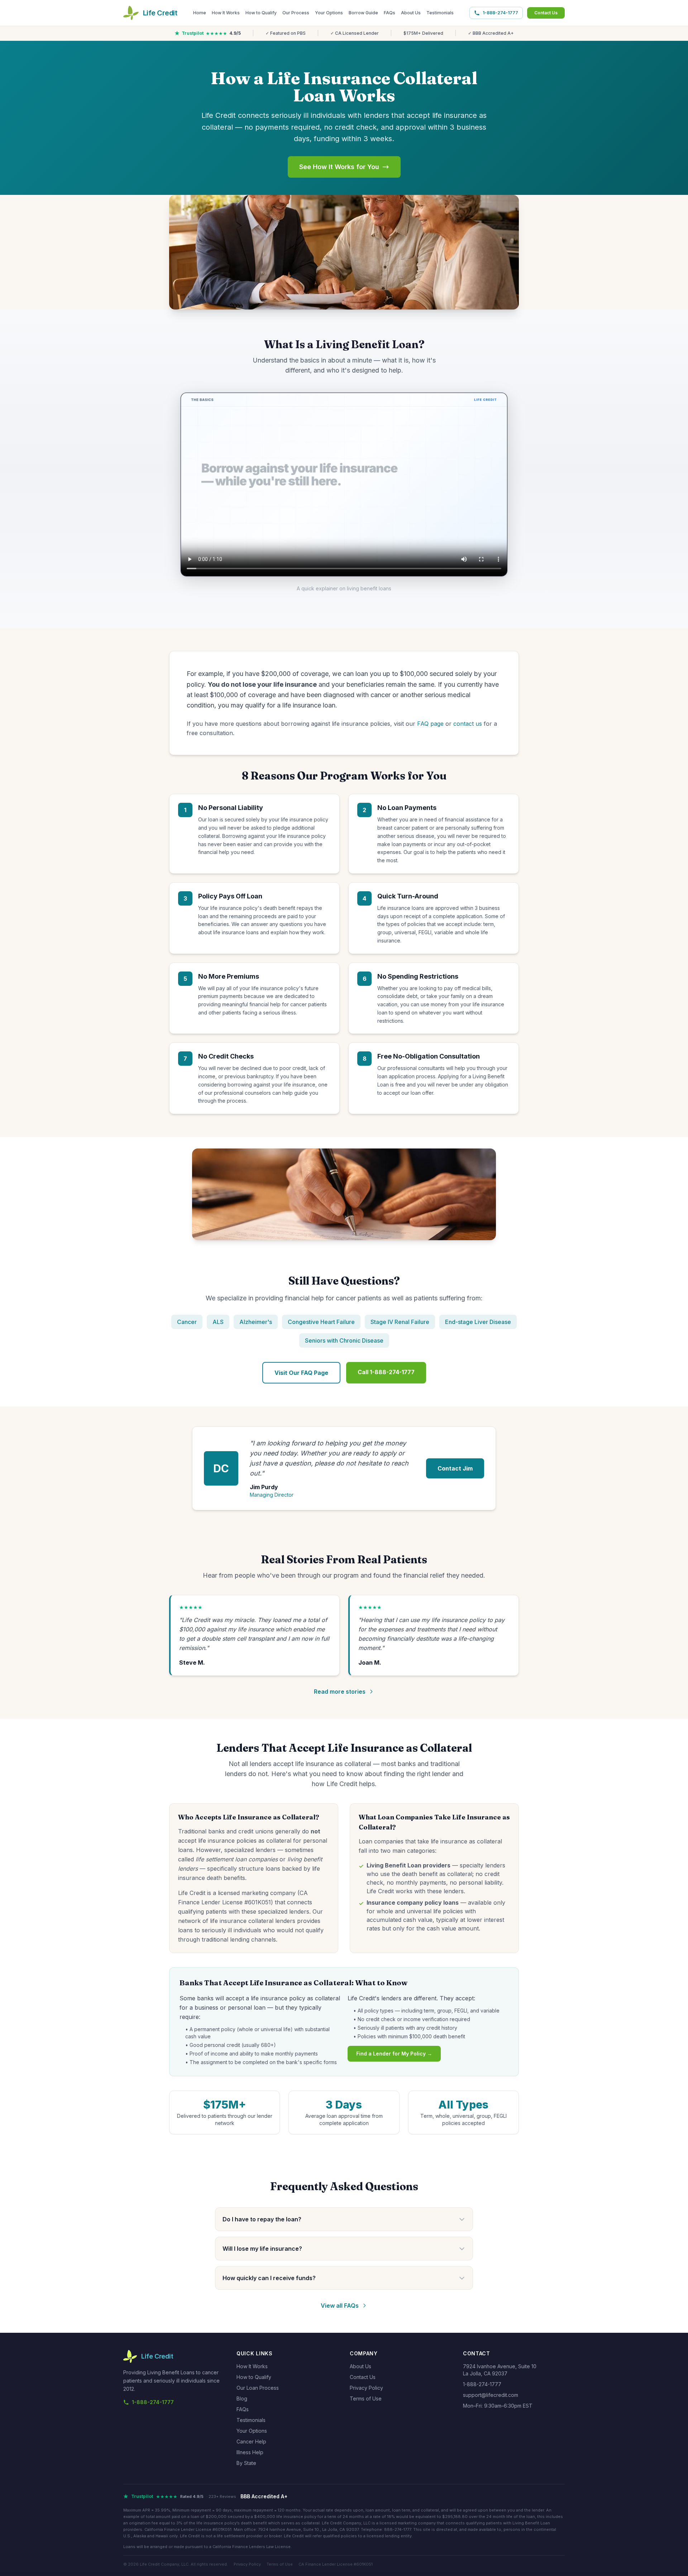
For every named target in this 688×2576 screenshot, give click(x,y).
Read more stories (340, 1692)
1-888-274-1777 (500, 13)
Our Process (296, 13)
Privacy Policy (366, 2388)
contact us (468, 724)
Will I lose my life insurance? (262, 2249)
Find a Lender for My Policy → (394, 2054)
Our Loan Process (258, 2388)
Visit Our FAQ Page (301, 1373)
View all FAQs (340, 2306)
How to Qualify (261, 13)
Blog (242, 2398)
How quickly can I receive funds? (269, 2278)
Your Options (329, 13)
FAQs (390, 13)
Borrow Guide (363, 13)
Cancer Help (251, 2441)
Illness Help (250, 2452)
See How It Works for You (339, 167)
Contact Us (546, 13)
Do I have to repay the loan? (262, 2219)
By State (246, 2463)
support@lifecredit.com (491, 2395)
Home (200, 13)
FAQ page (430, 724)
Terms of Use (366, 2398)
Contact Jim (455, 1468)
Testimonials (440, 13)
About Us (411, 13)
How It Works (226, 13)
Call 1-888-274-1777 (386, 1372)
